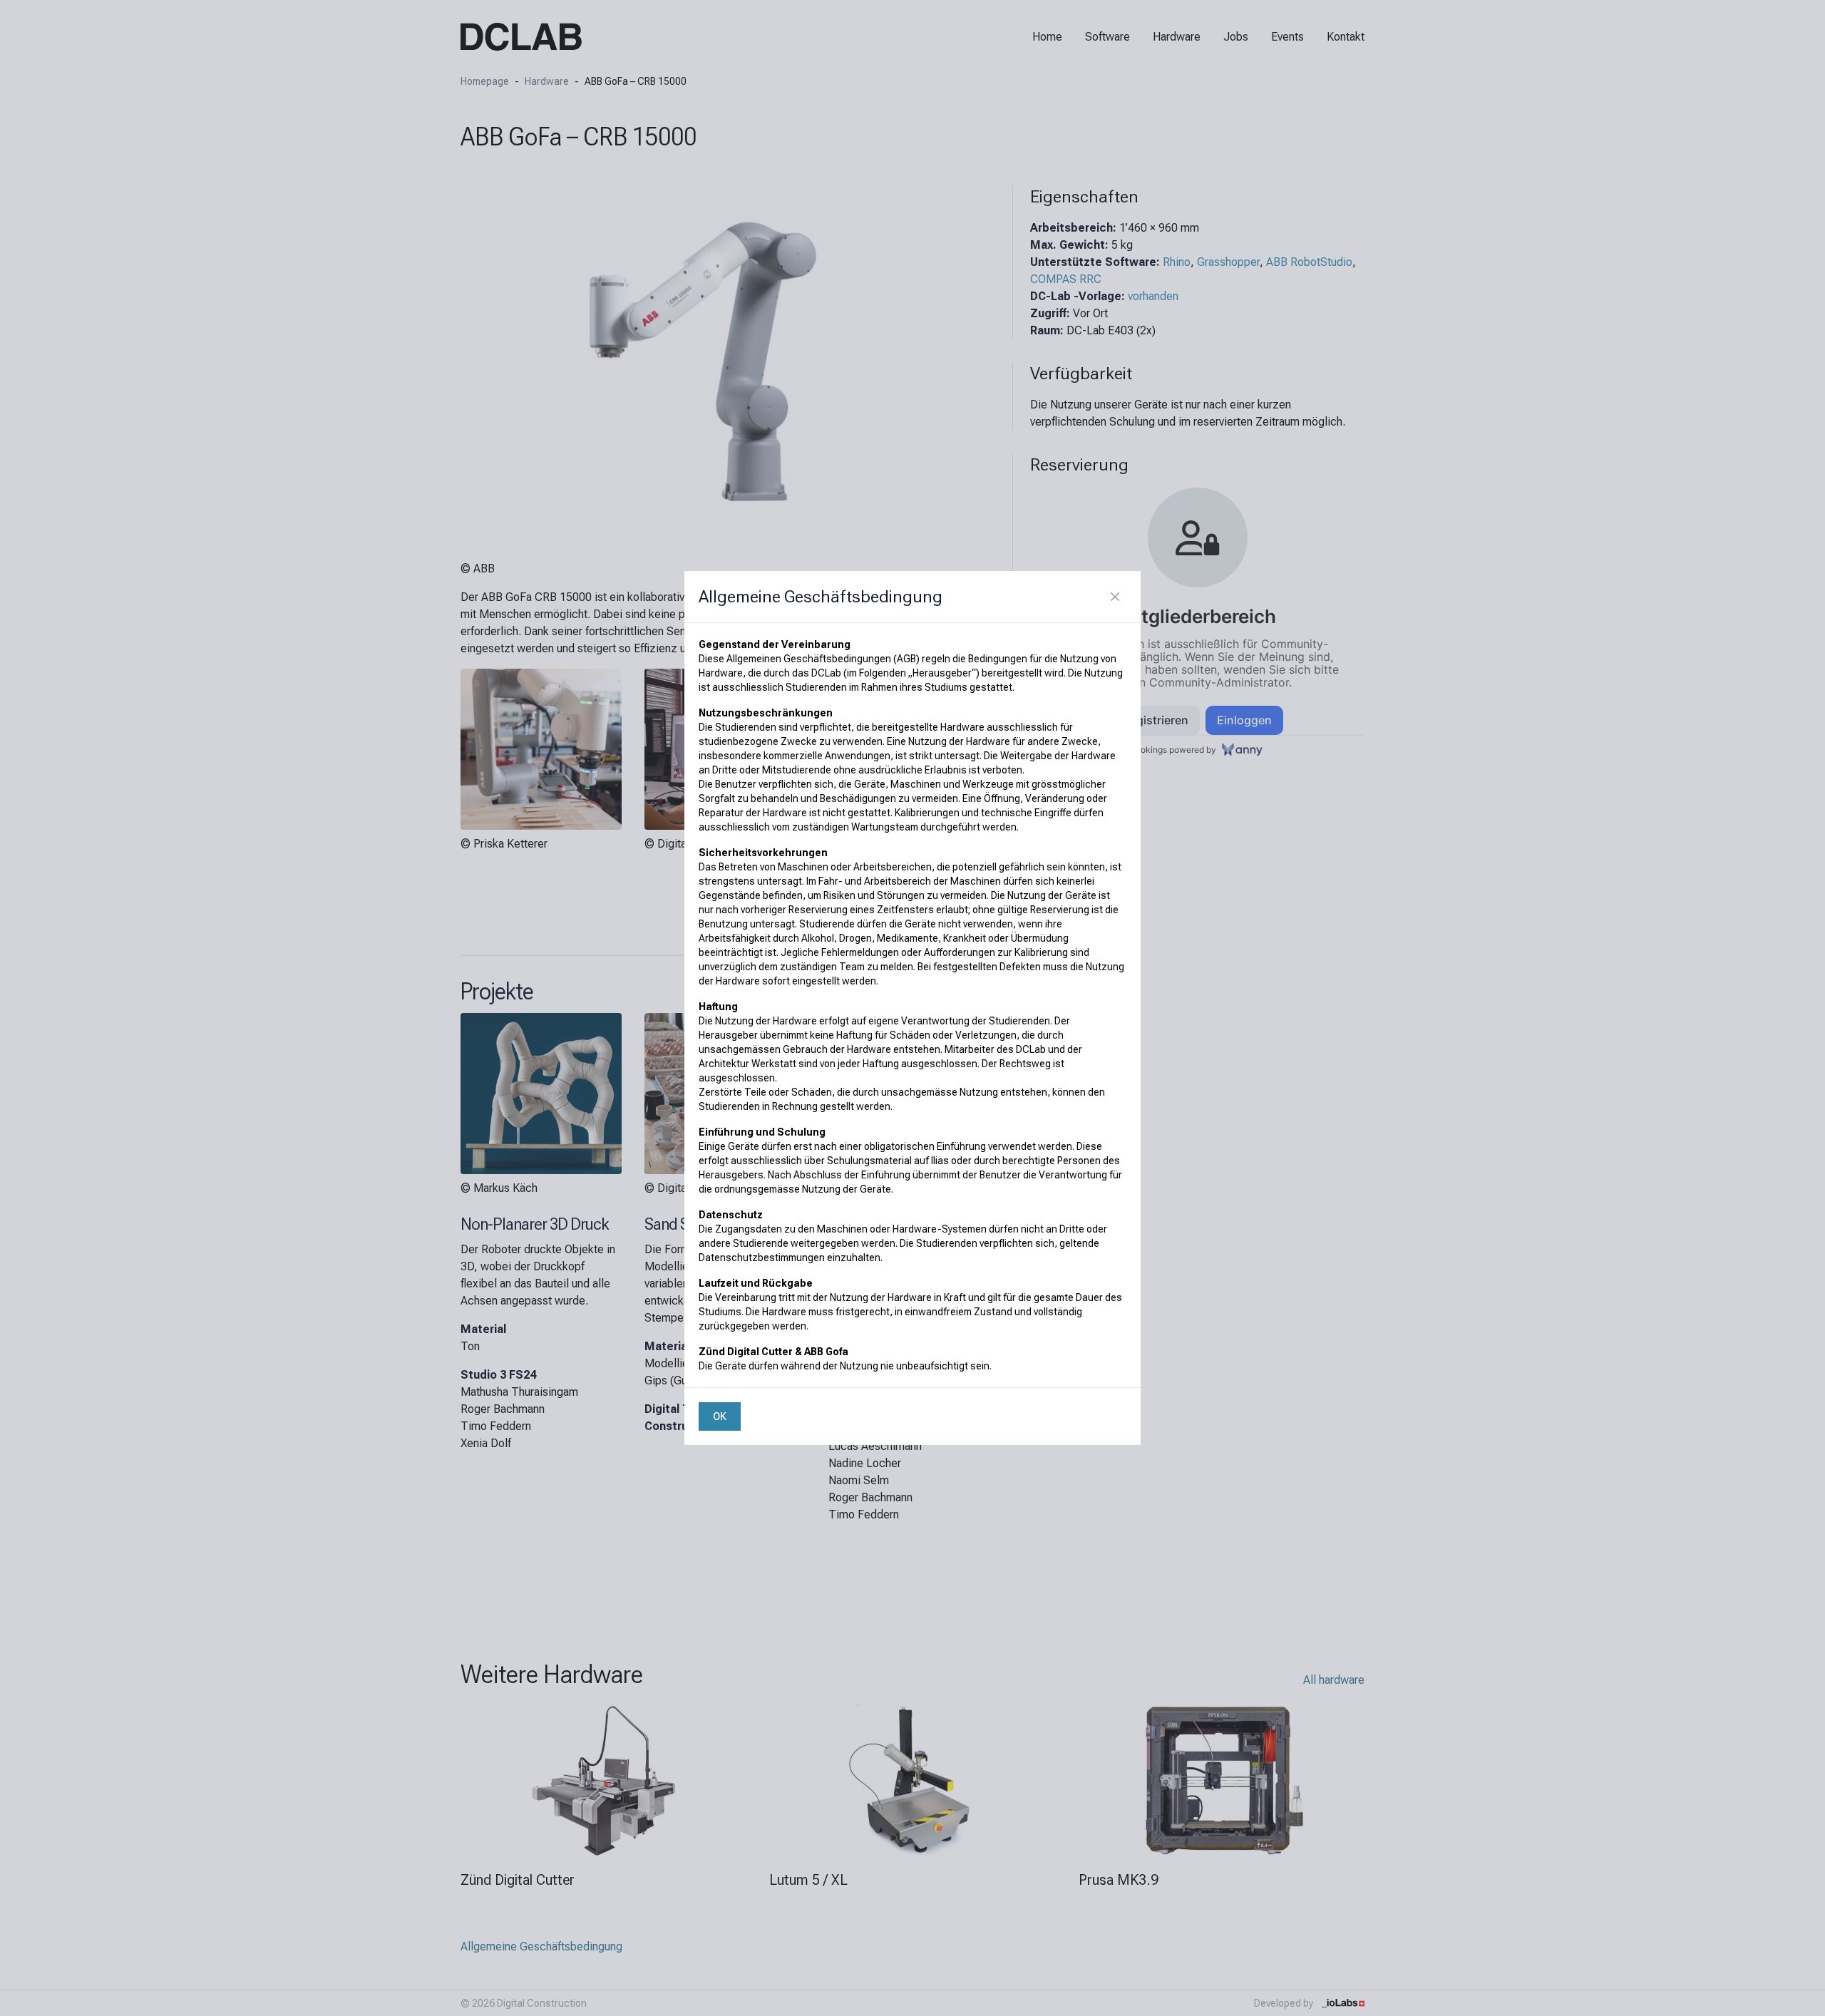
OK (720, 1416)
